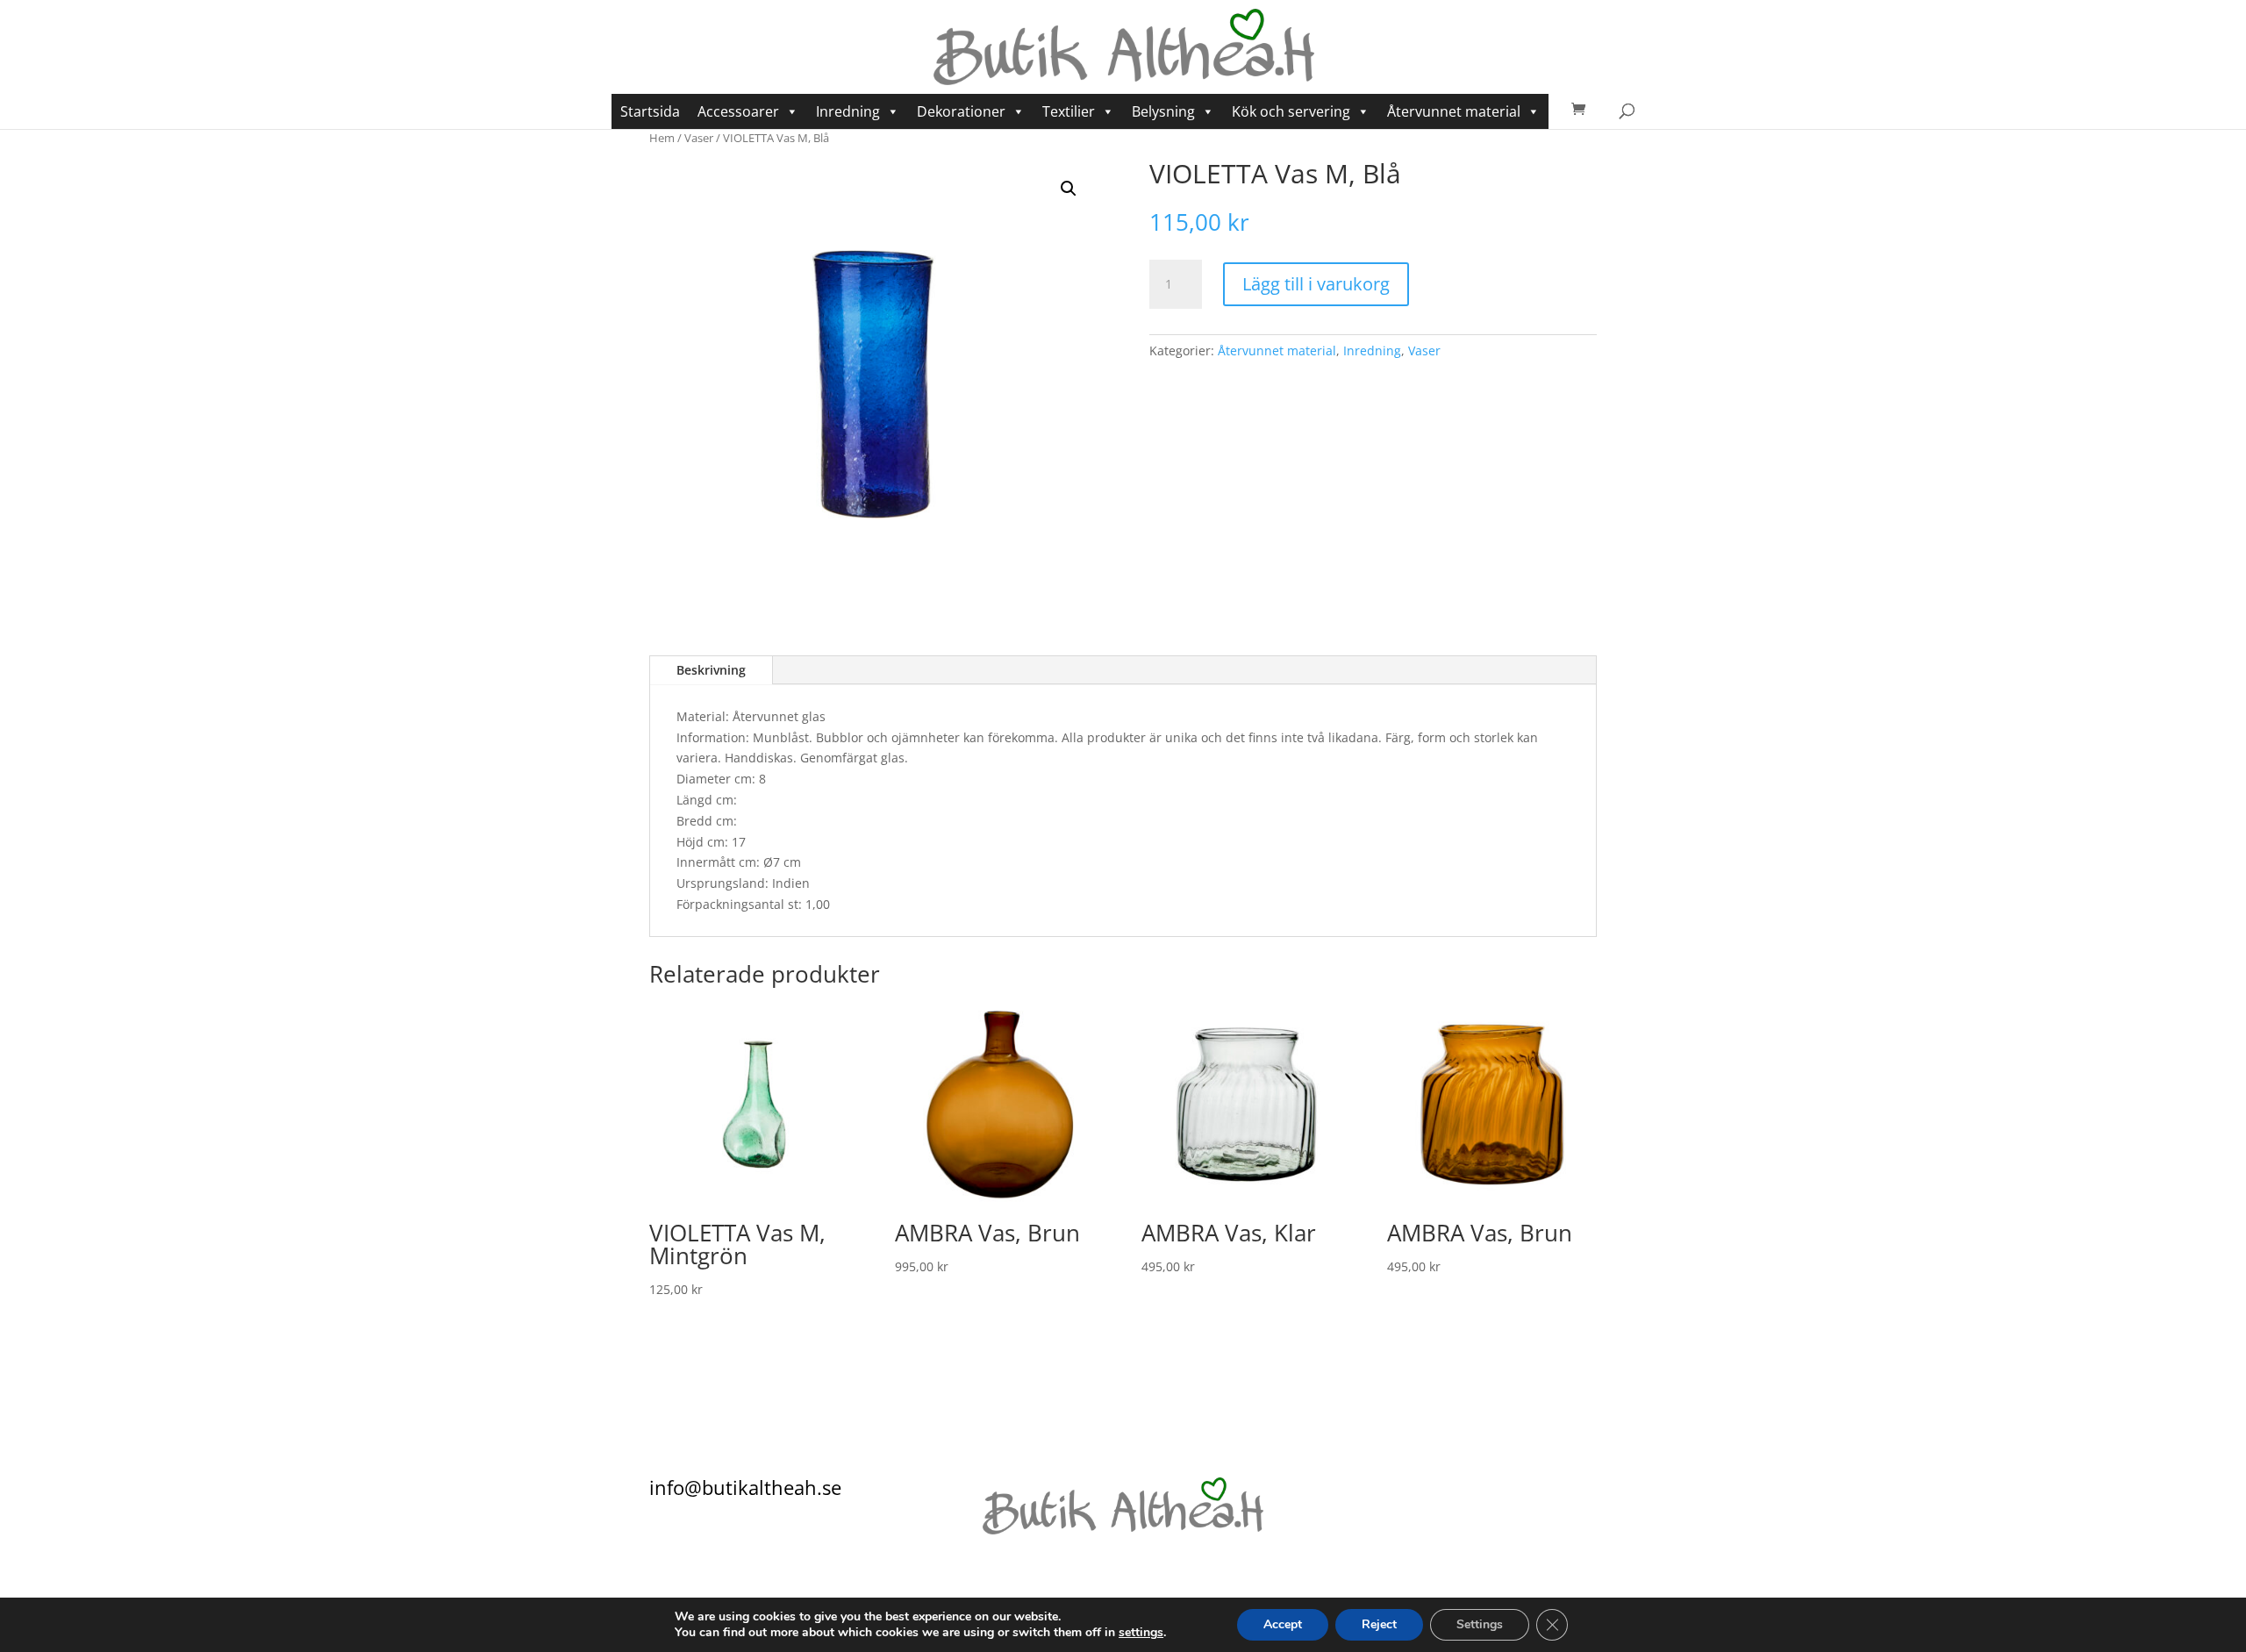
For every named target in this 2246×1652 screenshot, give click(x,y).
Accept (1283, 1624)
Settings (1480, 1624)
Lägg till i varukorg (1316, 284)
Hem (662, 138)
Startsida (650, 111)
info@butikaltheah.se (745, 1487)
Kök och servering (1291, 111)
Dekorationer (961, 111)
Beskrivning (711, 670)
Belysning (1163, 111)
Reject (1379, 1624)
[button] (1069, 189)
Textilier (1069, 111)
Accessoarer (738, 111)
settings (1141, 1633)
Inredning (848, 111)
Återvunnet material (1454, 111)
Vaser (699, 138)
